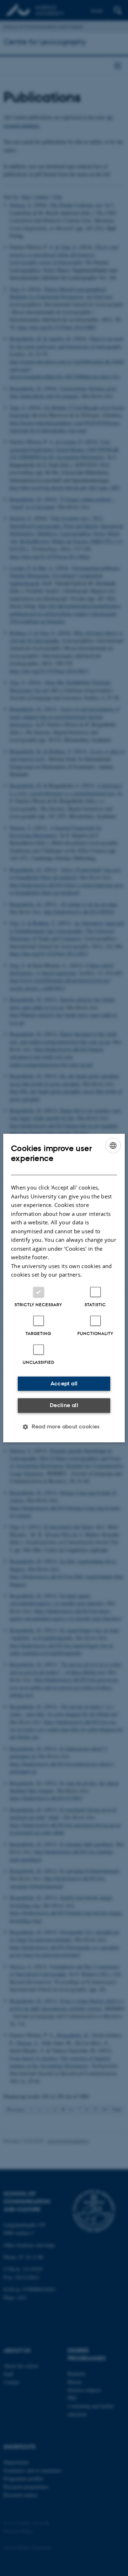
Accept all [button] (64, 1383)
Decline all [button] (64, 1405)
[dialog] (64, 1288)
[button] (64, 1427)
